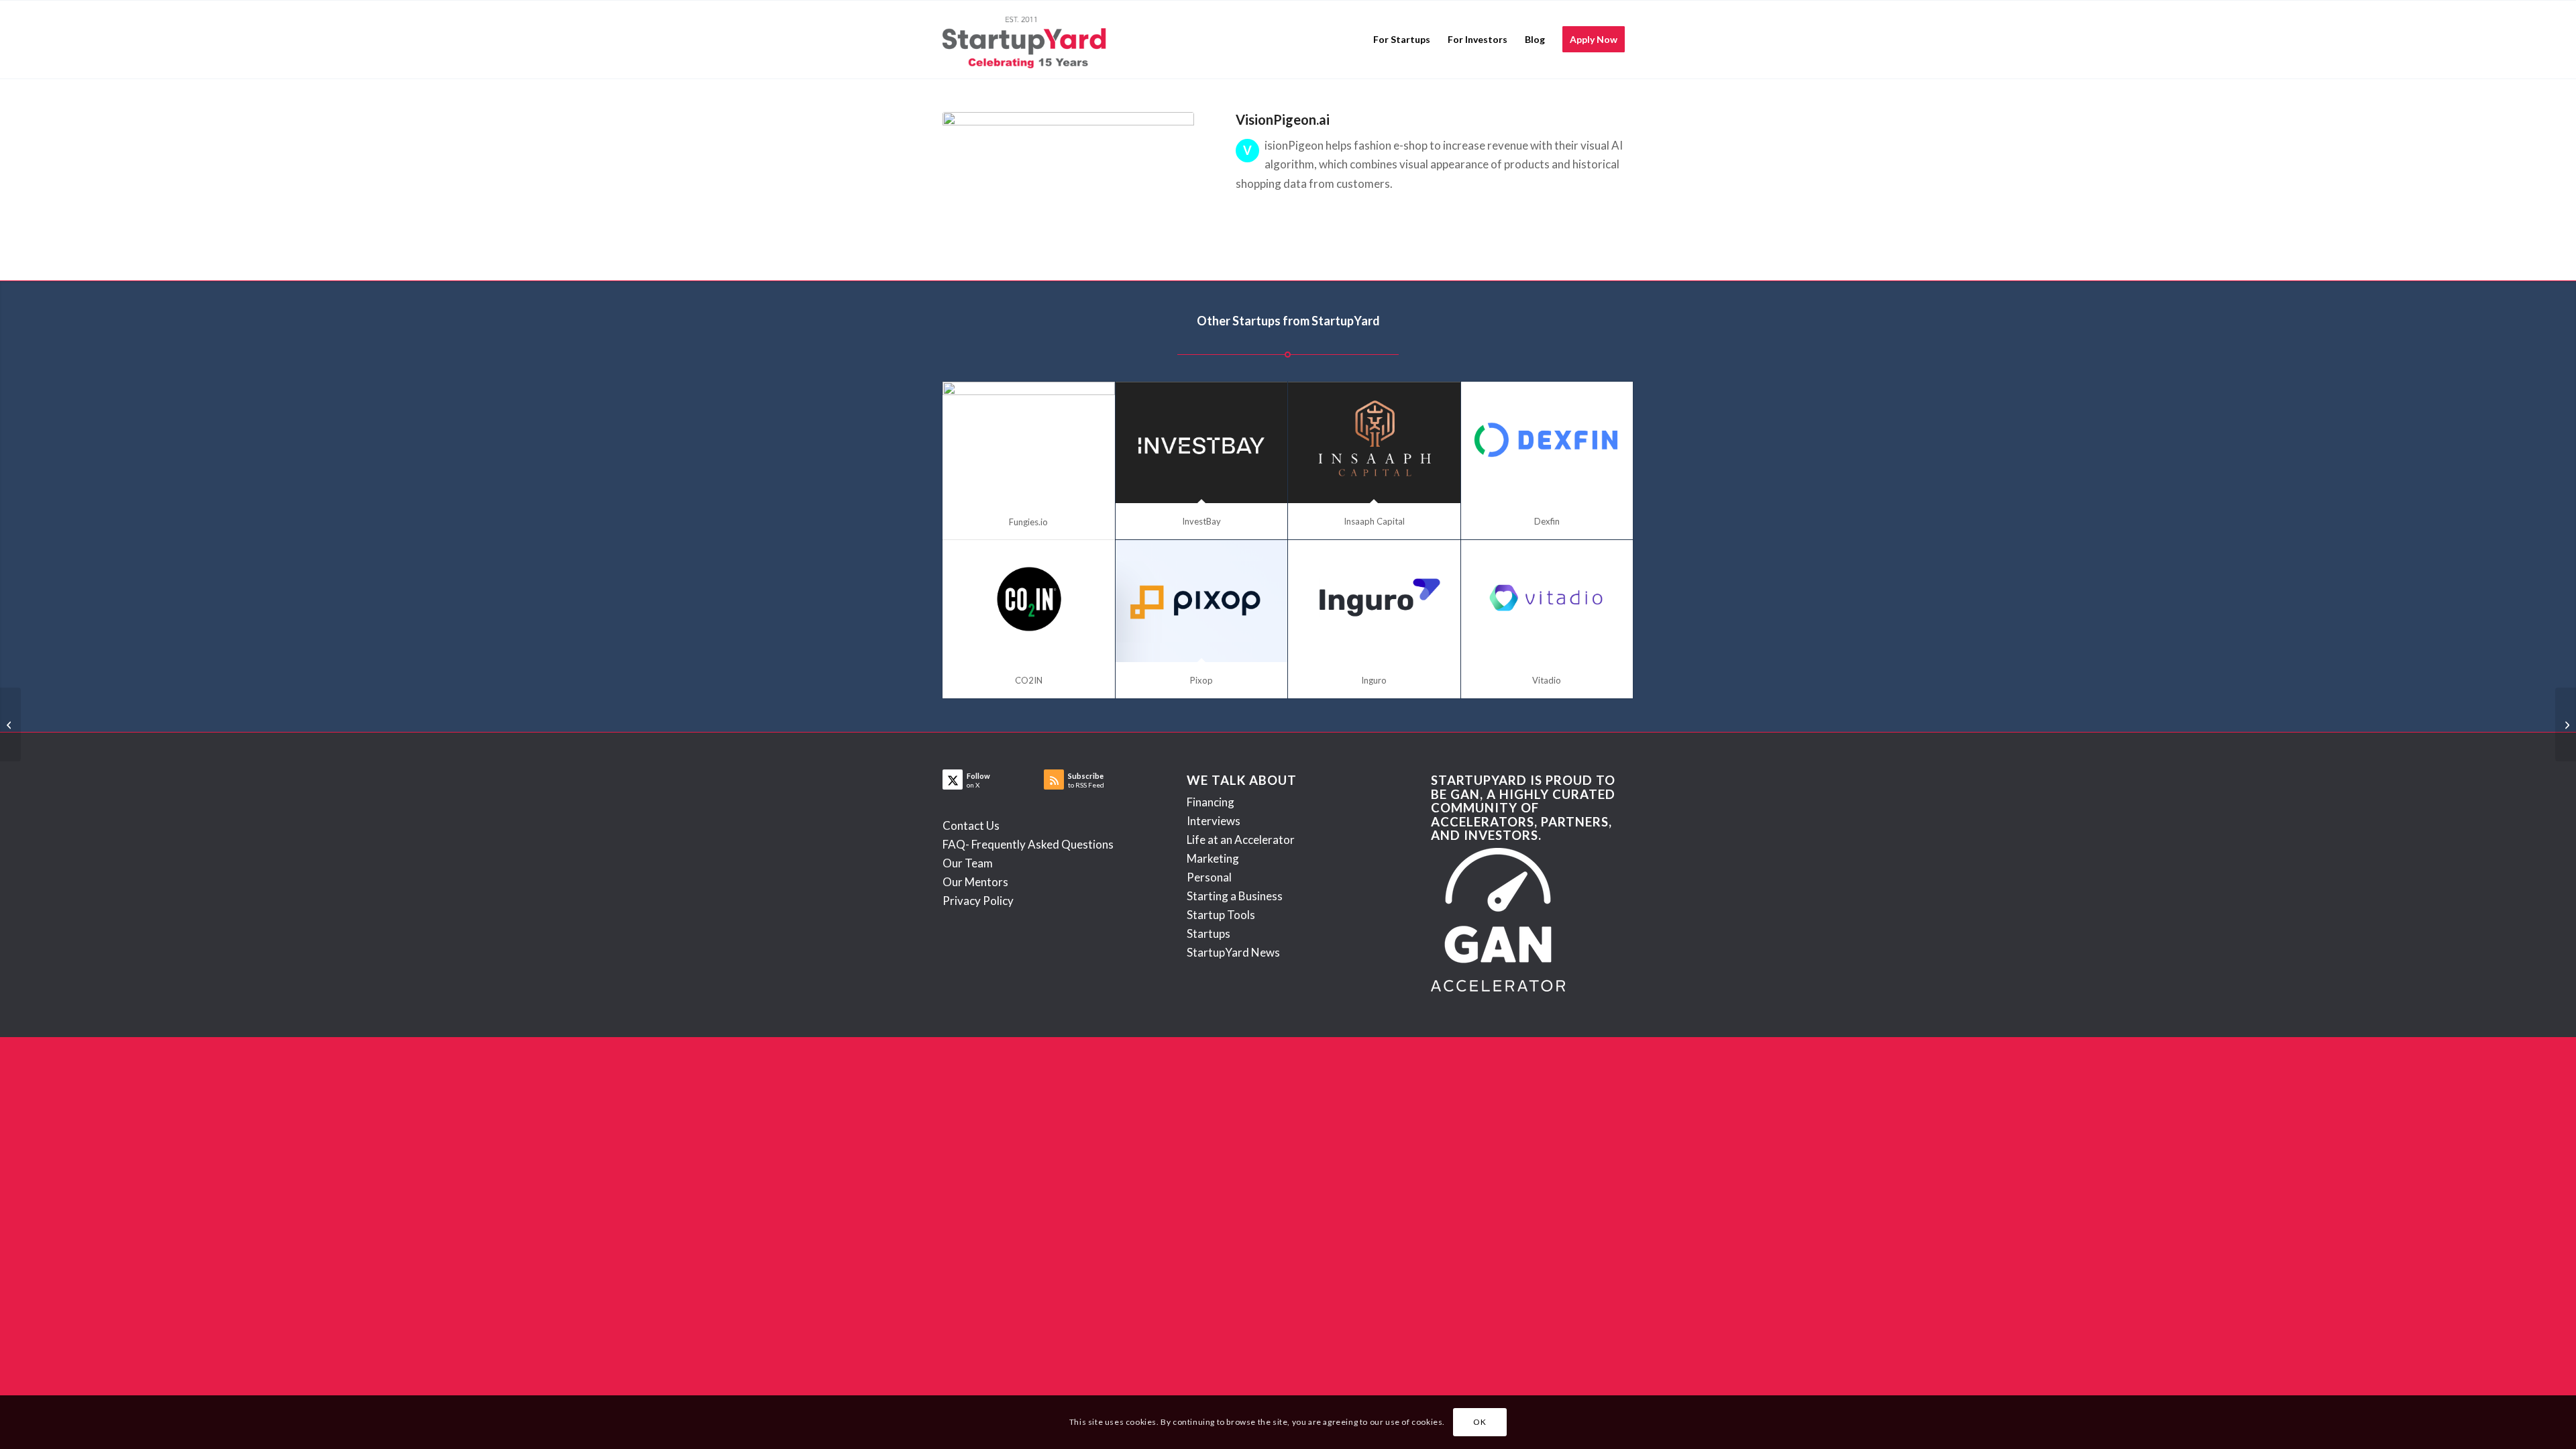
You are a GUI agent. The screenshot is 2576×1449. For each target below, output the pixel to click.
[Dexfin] (1547, 443)
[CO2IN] (1029, 601)
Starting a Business (1235, 896)
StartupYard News (1233, 952)
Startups (1209, 933)
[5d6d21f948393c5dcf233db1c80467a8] (1068, 179)
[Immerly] (2566, 724)
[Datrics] (10, 724)
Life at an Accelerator (1241, 840)
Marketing (1213, 858)
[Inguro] (1374, 601)
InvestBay (1201, 521)
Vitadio (1547, 680)
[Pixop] (1202, 601)
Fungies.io (1028, 522)
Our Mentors (975, 882)
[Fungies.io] (1029, 443)
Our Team (968, 863)
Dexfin (1547, 521)
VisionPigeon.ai (1283, 119)
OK (1480, 1422)
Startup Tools (1221, 915)
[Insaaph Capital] (1374, 443)
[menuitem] (1402, 40)
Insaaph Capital (1374, 521)
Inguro (1374, 680)
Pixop (1201, 680)
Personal (1209, 877)
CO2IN (1029, 680)
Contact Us (971, 825)
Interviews (1214, 821)
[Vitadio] (1547, 601)
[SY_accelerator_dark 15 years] (1027, 40)
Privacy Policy (978, 901)
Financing (1211, 802)
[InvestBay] (1202, 443)
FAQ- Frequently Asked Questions (1028, 844)
